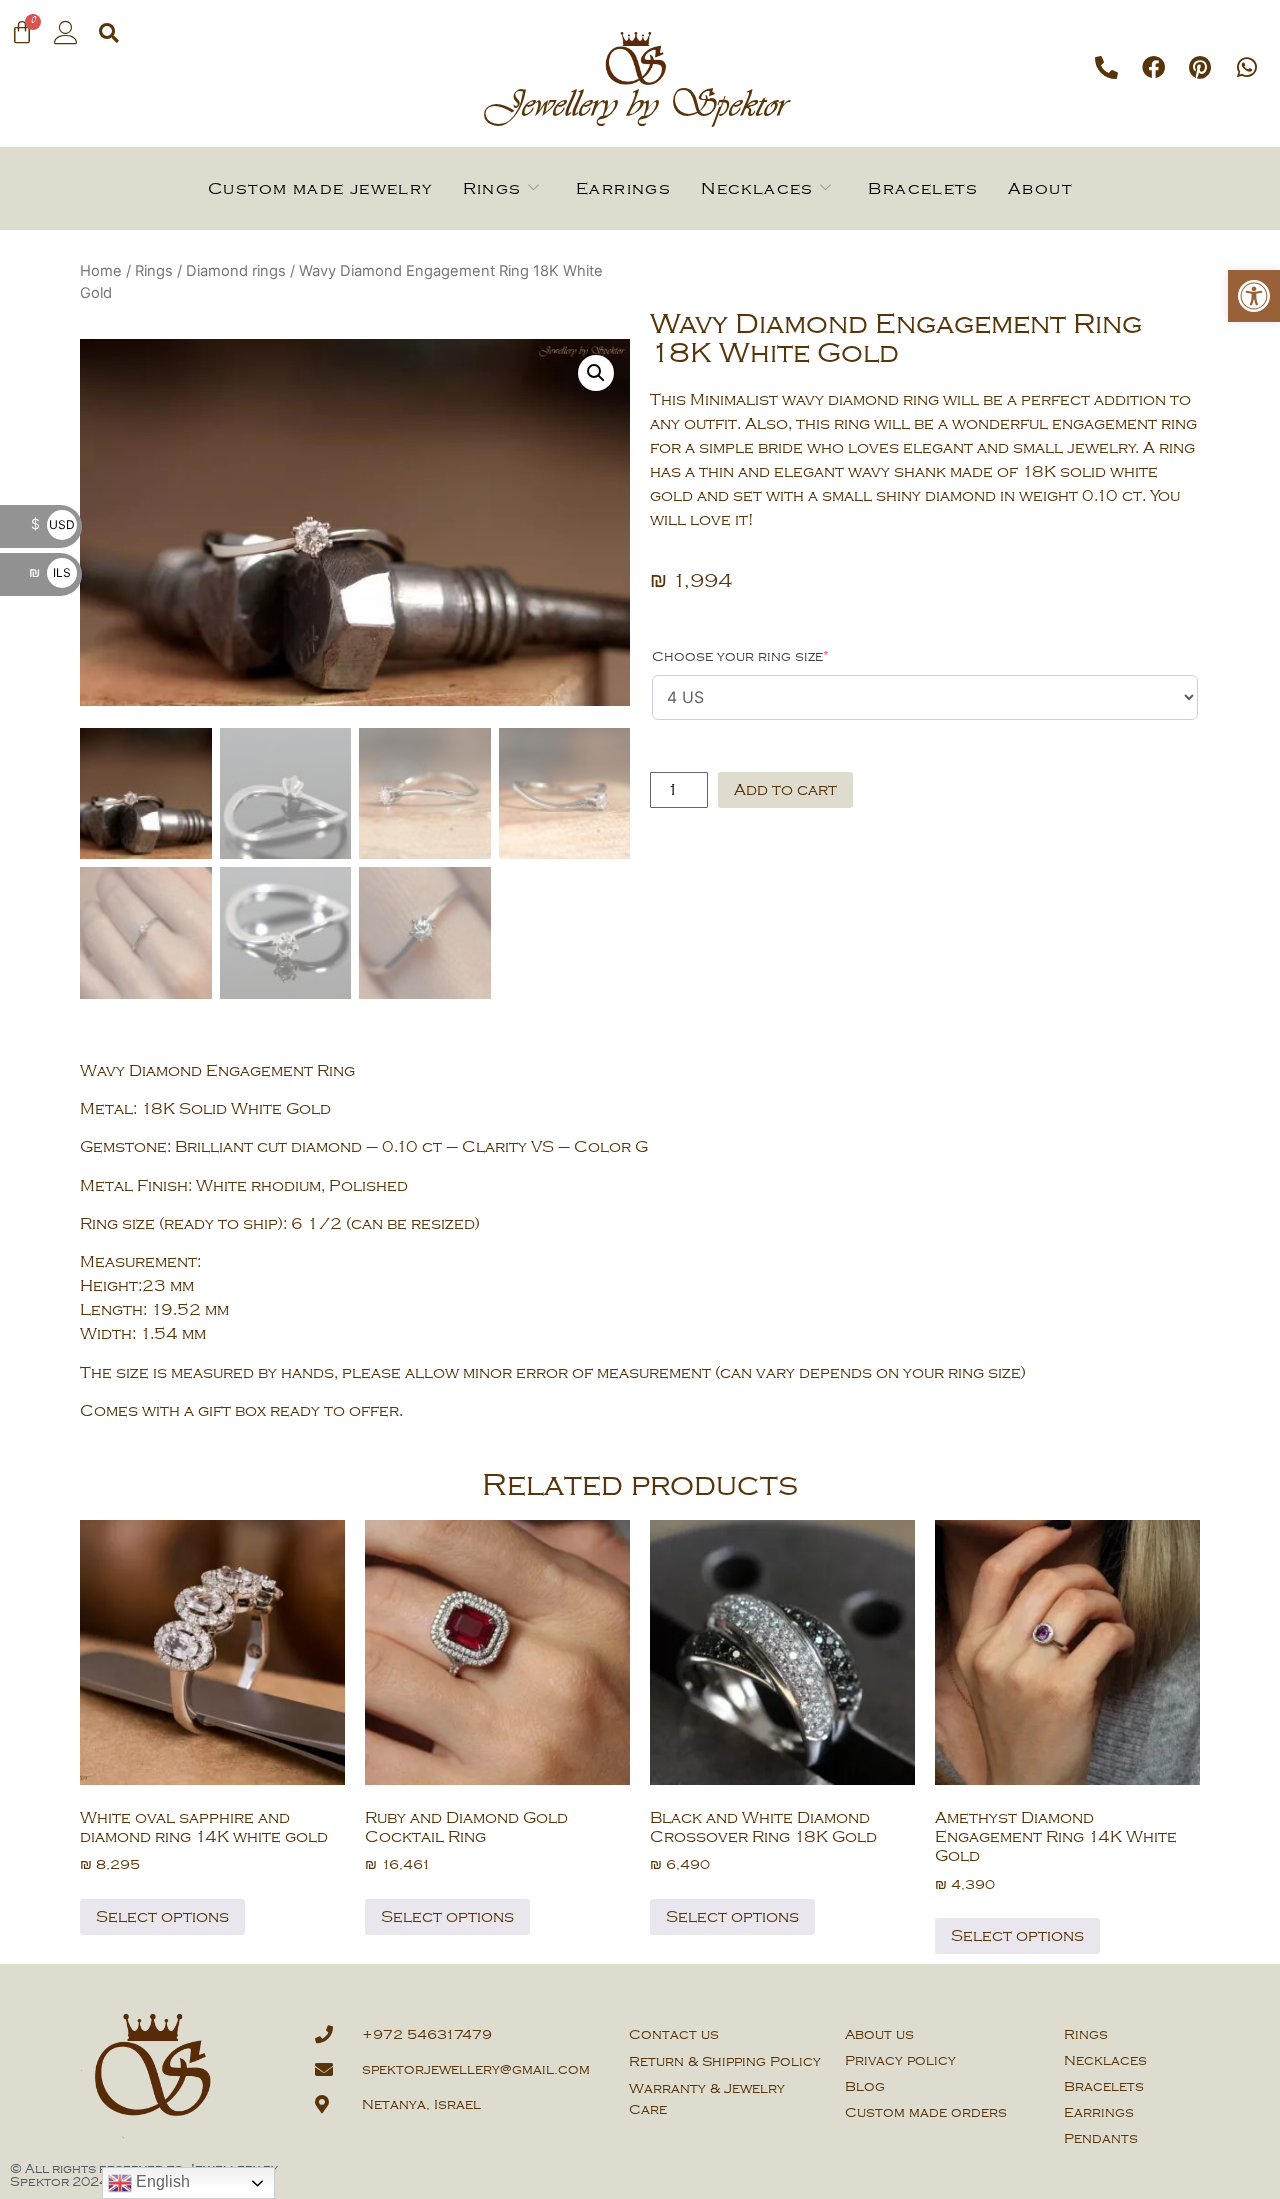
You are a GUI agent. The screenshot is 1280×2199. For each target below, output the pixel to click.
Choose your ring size (740, 656)
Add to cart (785, 790)
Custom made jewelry (320, 188)
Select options (162, 1917)
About (1040, 188)
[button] (1254, 296)
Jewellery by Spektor (636, 107)
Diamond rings (236, 271)
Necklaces (757, 188)
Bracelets (923, 188)
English (161, 2181)
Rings (492, 188)
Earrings (623, 188)
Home (101, 271)
